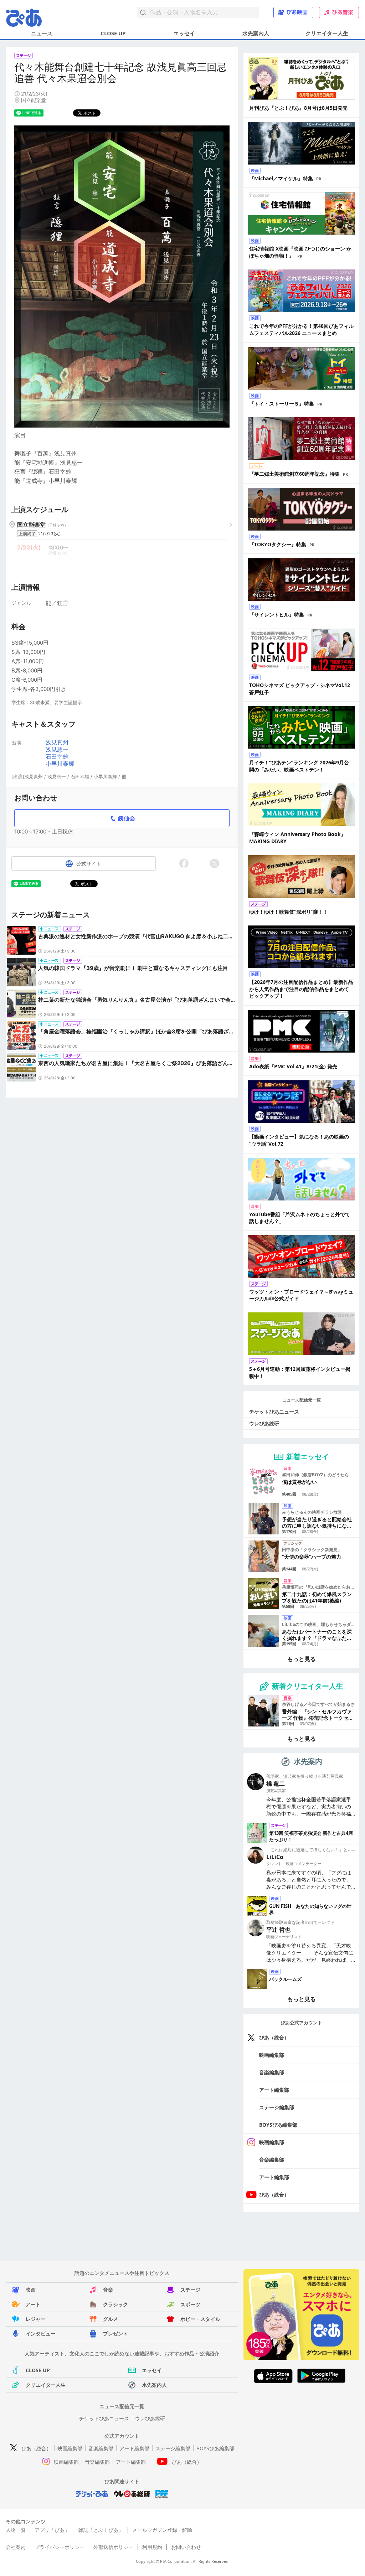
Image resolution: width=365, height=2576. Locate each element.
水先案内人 (256, 33)
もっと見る (302, 1659)
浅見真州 (57, 742)
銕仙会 (127, 818)
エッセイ (184, 33)
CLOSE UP (113, 33)
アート (33, 2304)
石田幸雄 (57, 757)
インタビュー (41, 2334)
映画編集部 (272, 2055)
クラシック (115, 2304)
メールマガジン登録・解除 (162, 2530)
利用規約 (152, 2547)
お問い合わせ (186, 2547)
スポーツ (190, 2304)
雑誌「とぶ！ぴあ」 (101, 2530)
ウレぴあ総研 (264, 1423)
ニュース (42, 33)
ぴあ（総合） (274, 2037)
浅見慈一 (57, 749)
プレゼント (115, 2334)
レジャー (36, 2319)
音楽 (108, 2290)
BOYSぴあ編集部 (278, 2125)
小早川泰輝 (60, 764)
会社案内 (16, 2547)
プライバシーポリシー (60, 2547)
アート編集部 (274, 2090)
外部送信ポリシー (113, 2547)
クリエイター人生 (327, 33)
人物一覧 (16, 2530)
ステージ (190, 2290)
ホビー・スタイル (200, 2319)
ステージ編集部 (277, 2107)
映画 (31, 2290)
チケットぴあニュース (274, 1412)
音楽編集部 (272, 2072)
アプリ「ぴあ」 (52, 2530)
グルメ (110, 2319)
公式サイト (89, 864)
